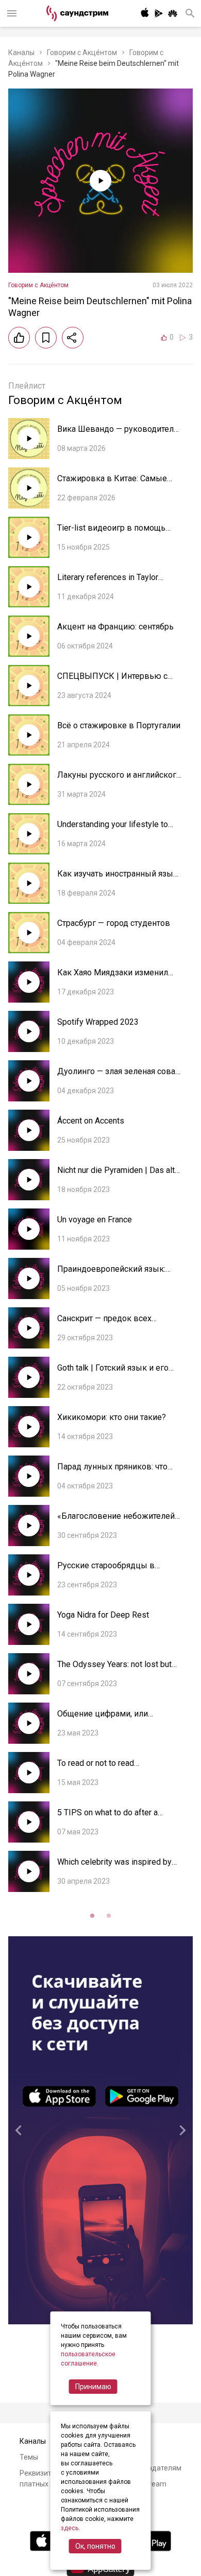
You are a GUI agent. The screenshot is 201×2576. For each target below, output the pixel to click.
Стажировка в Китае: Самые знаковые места (112, 484)
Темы (29, 2457)
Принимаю (93, 2387)
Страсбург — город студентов (114, 923)
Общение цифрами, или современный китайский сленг (117, 1719)
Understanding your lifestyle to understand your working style (113, 829)
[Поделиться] (73, 338)
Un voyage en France (95, 1220)
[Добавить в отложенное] (46, 338)
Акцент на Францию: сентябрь (115, 627)
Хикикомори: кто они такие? (112, 1417)
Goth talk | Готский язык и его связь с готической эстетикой (114, 1373)
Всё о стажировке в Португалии (119, 725)
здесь (70, 2528)
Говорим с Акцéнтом (82, 52)
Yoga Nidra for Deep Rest (103, 1615)
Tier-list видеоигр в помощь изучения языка (111, 533)
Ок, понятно (95, 2546)
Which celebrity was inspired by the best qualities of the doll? (114, 1867)
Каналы (21, 52)
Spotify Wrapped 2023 (98, 1022)
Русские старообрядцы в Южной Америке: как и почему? (119, 1571)
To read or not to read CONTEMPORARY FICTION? (108, 1768)
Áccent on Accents (91, 1121)
